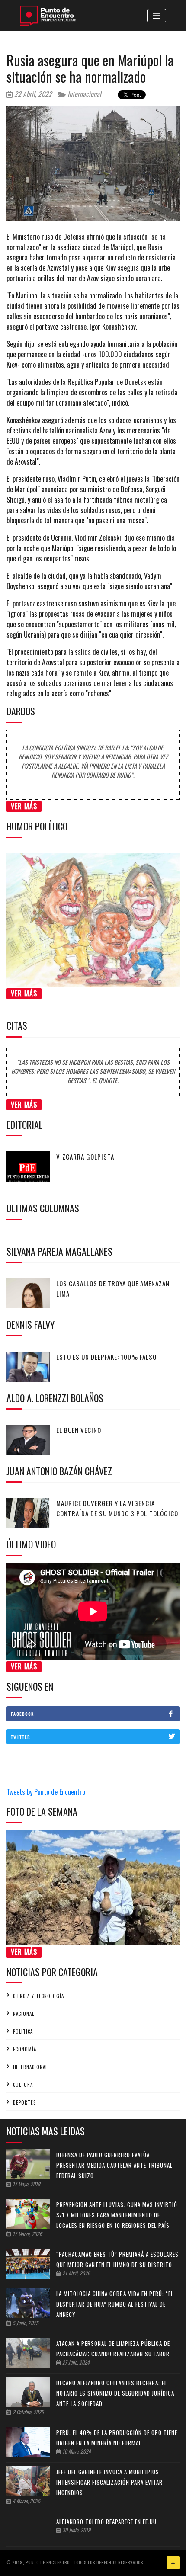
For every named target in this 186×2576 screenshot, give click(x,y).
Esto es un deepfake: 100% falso (106, 1357)
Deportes (24, 2102)
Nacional (24, 2014)
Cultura (23, 2085)
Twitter (21, 1737)
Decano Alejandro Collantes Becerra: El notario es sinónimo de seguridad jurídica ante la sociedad (115, 2393)
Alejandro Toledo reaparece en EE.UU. (107, 2522)
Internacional (83, 94)
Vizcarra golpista (85, 1157)
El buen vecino (79, 1430)
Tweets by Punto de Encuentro (46, 1792)
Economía (25, 2049)
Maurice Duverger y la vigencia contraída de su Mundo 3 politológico (117, 1508)
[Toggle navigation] (157, 16)
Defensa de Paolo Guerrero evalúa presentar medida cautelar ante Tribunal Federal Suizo (114, 2165)
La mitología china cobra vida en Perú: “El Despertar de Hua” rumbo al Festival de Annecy (115, 2304)
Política (23, 2031)
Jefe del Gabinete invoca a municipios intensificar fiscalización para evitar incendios (109, 2482)
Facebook (22, 1714)
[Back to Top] (173, 2563)
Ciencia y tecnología (38, 1996)
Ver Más (24, 806)
